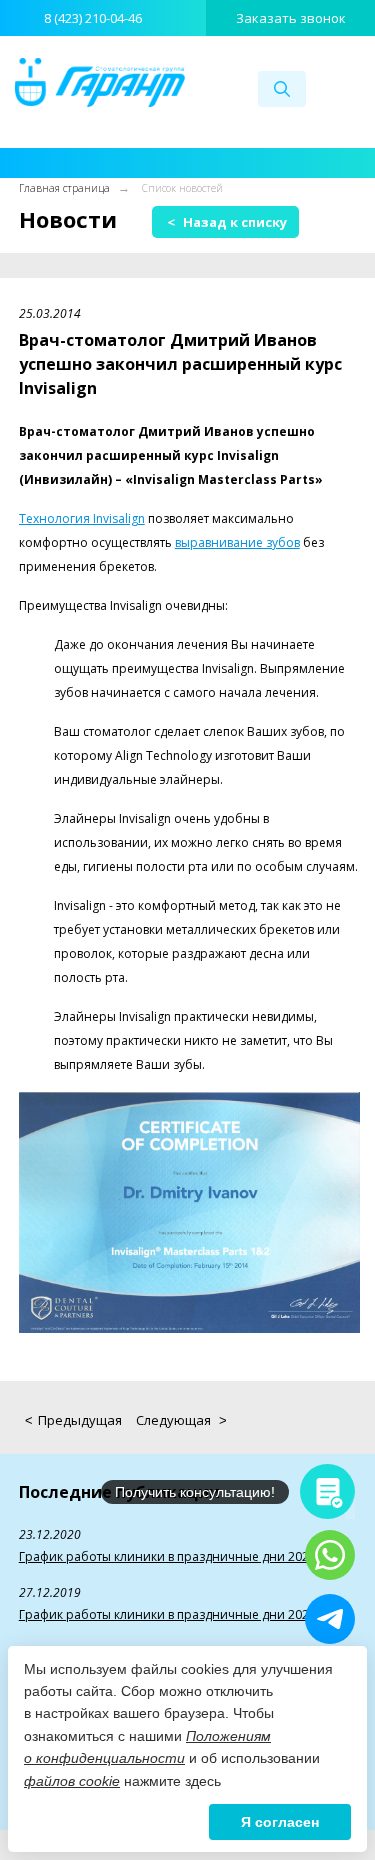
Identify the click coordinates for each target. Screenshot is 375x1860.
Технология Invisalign (82, 518)
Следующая (181, 1420)
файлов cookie (72, 1781)
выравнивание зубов (237, 542)
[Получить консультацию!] (327, 1491)
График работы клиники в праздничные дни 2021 (167, 1556)
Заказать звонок (291, 18)
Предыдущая (73, 1420)
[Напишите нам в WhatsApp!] (330, 1555)
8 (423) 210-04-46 (93, 18)
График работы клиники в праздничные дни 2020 (167, 1614)
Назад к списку (227, 222)
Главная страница (64, 188)
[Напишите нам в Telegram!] (330, 1619)
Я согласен (280, 1822)
